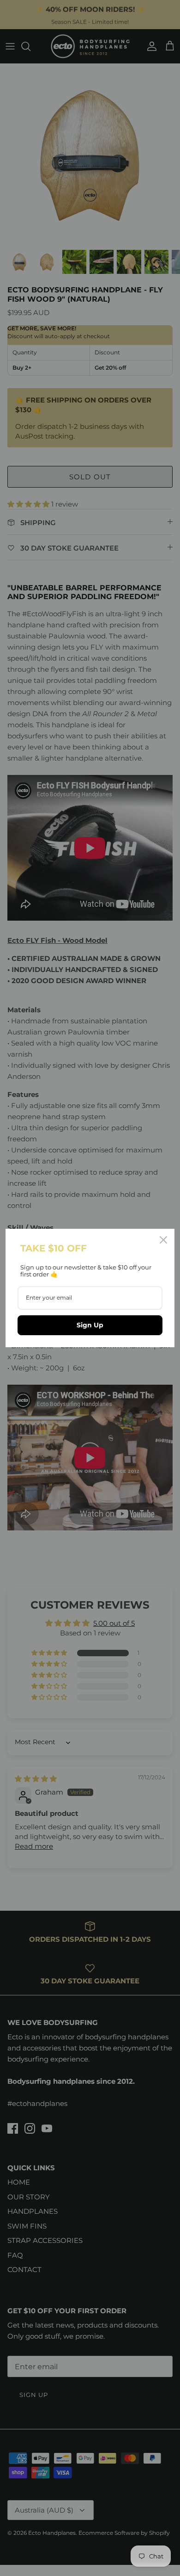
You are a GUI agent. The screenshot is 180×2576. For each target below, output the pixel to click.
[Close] (163, 1240)
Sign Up (90, 1325)
